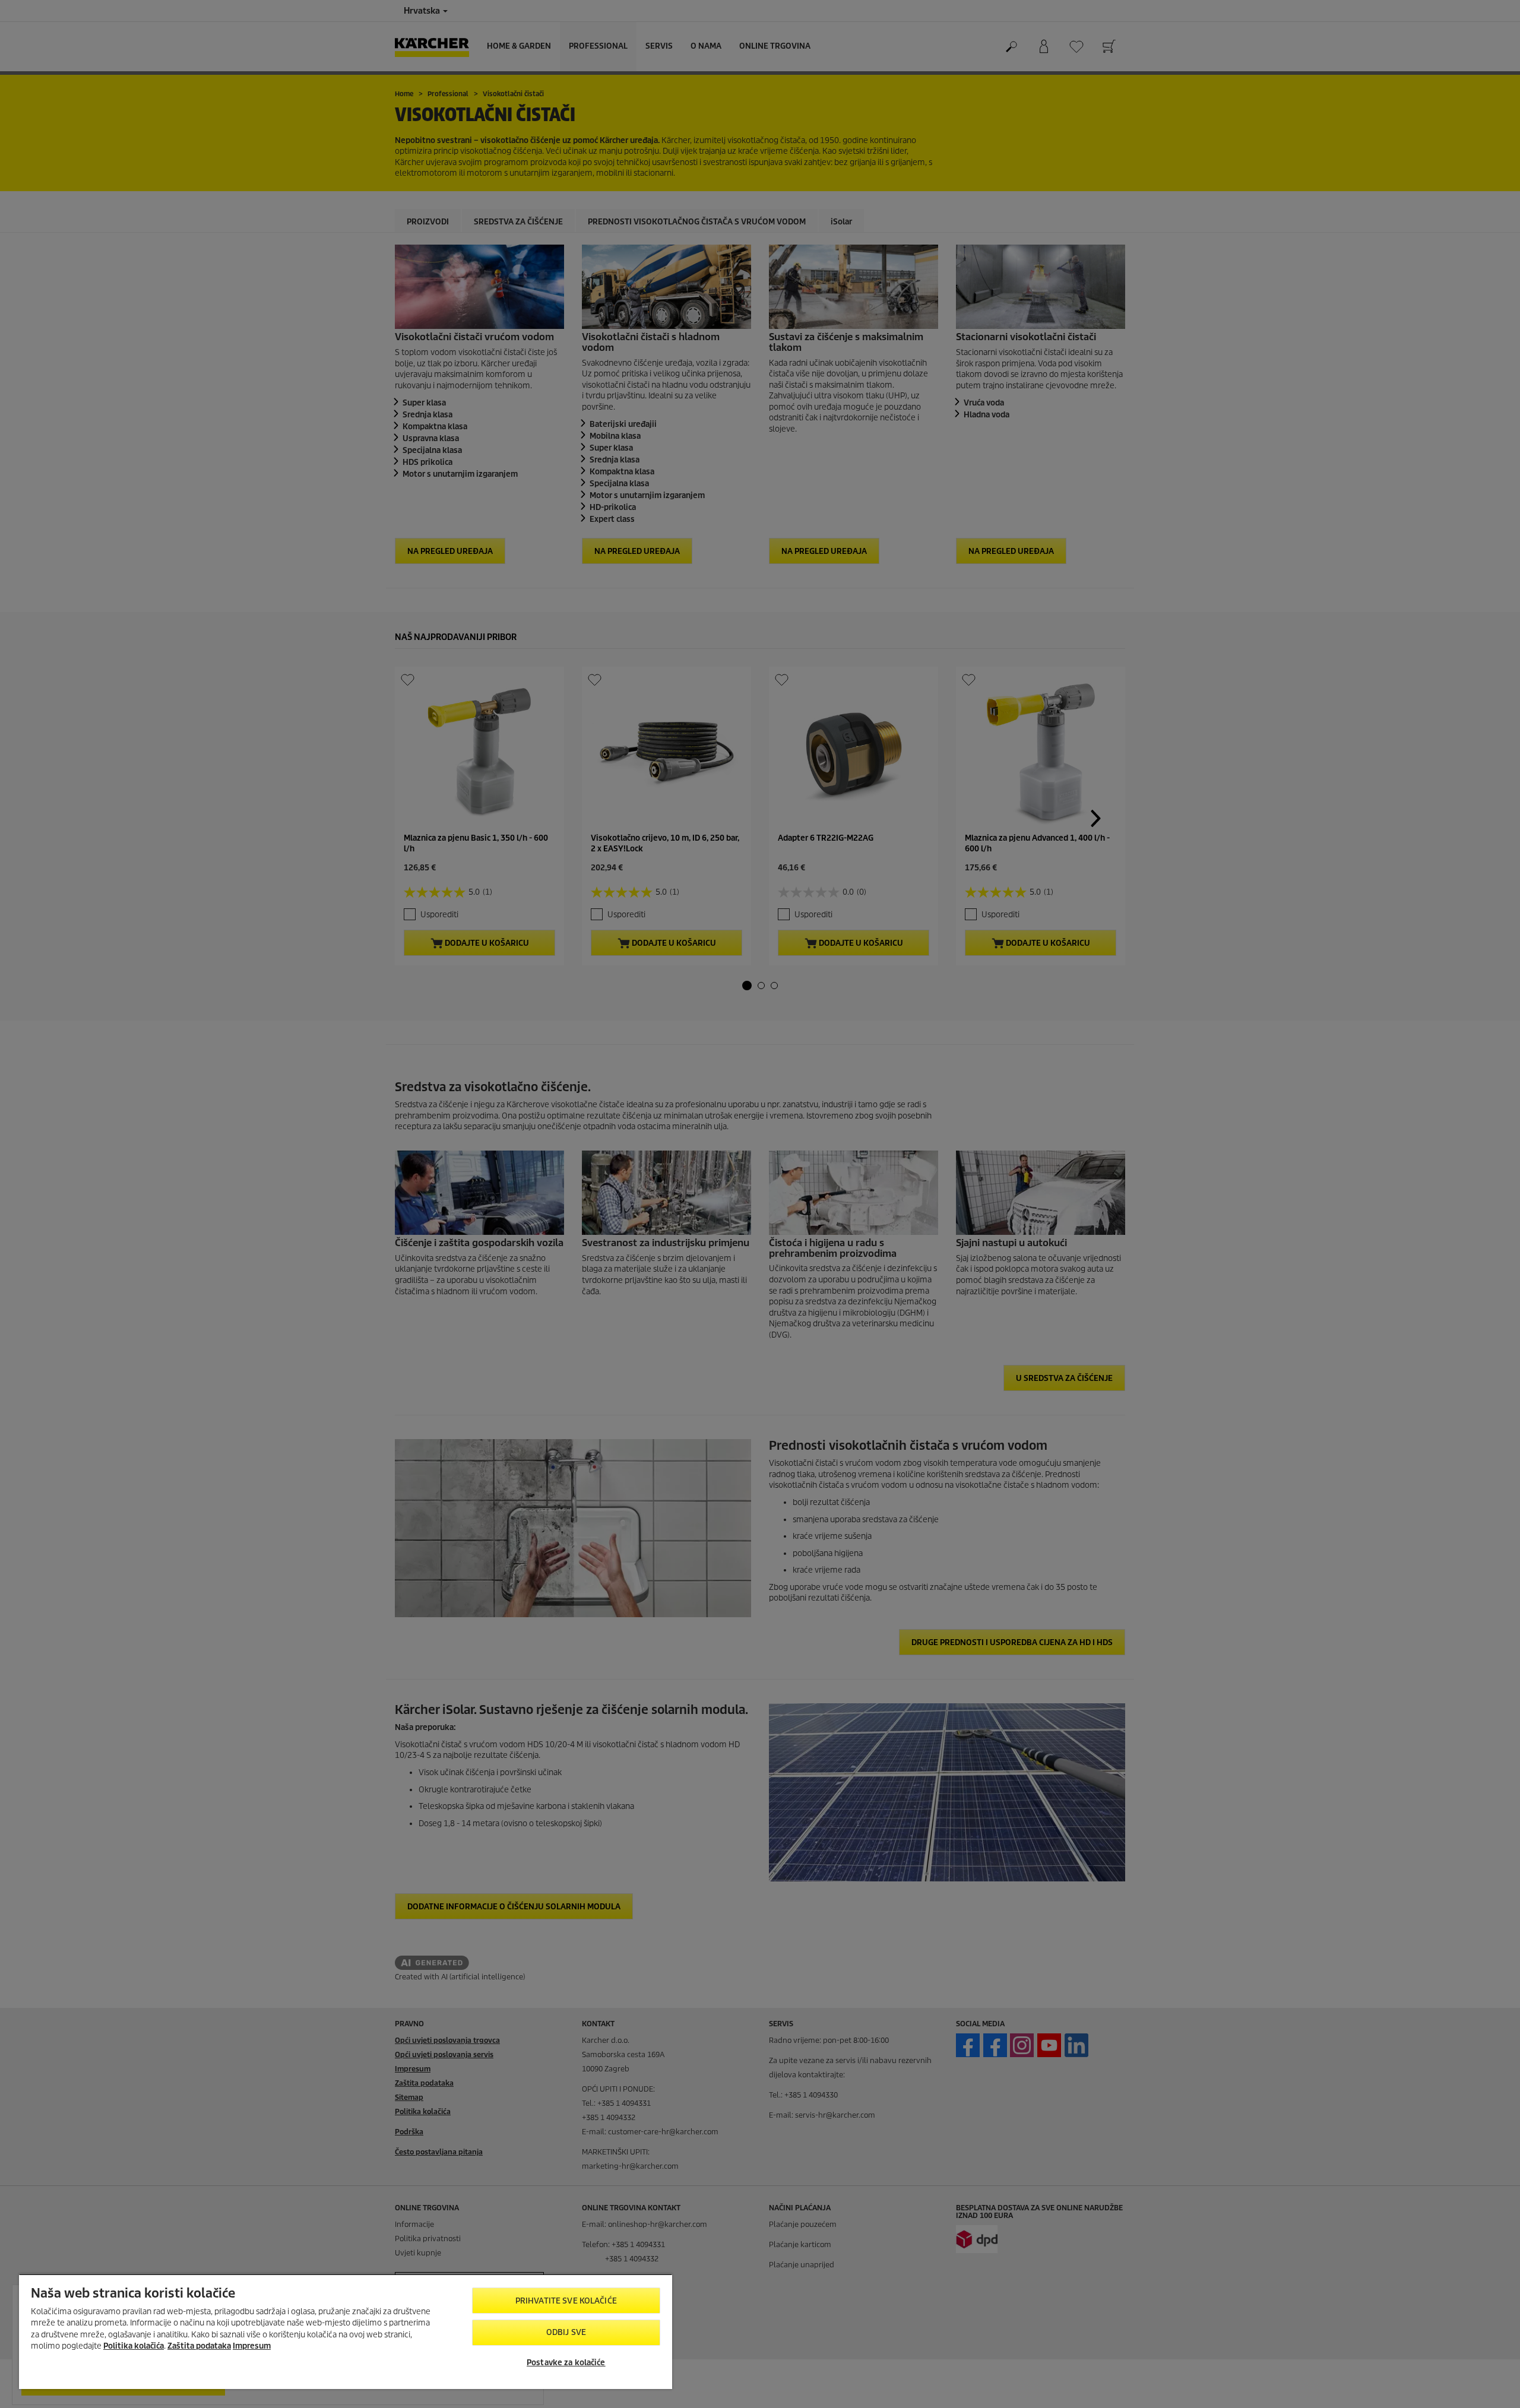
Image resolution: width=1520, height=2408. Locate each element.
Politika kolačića (134, 2346)
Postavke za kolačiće (566, 2363)
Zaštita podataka (199, 2346)
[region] (346, 2331)
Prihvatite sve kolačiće (566, 2301)
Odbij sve (566, 2332)
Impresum (252, 2346)
